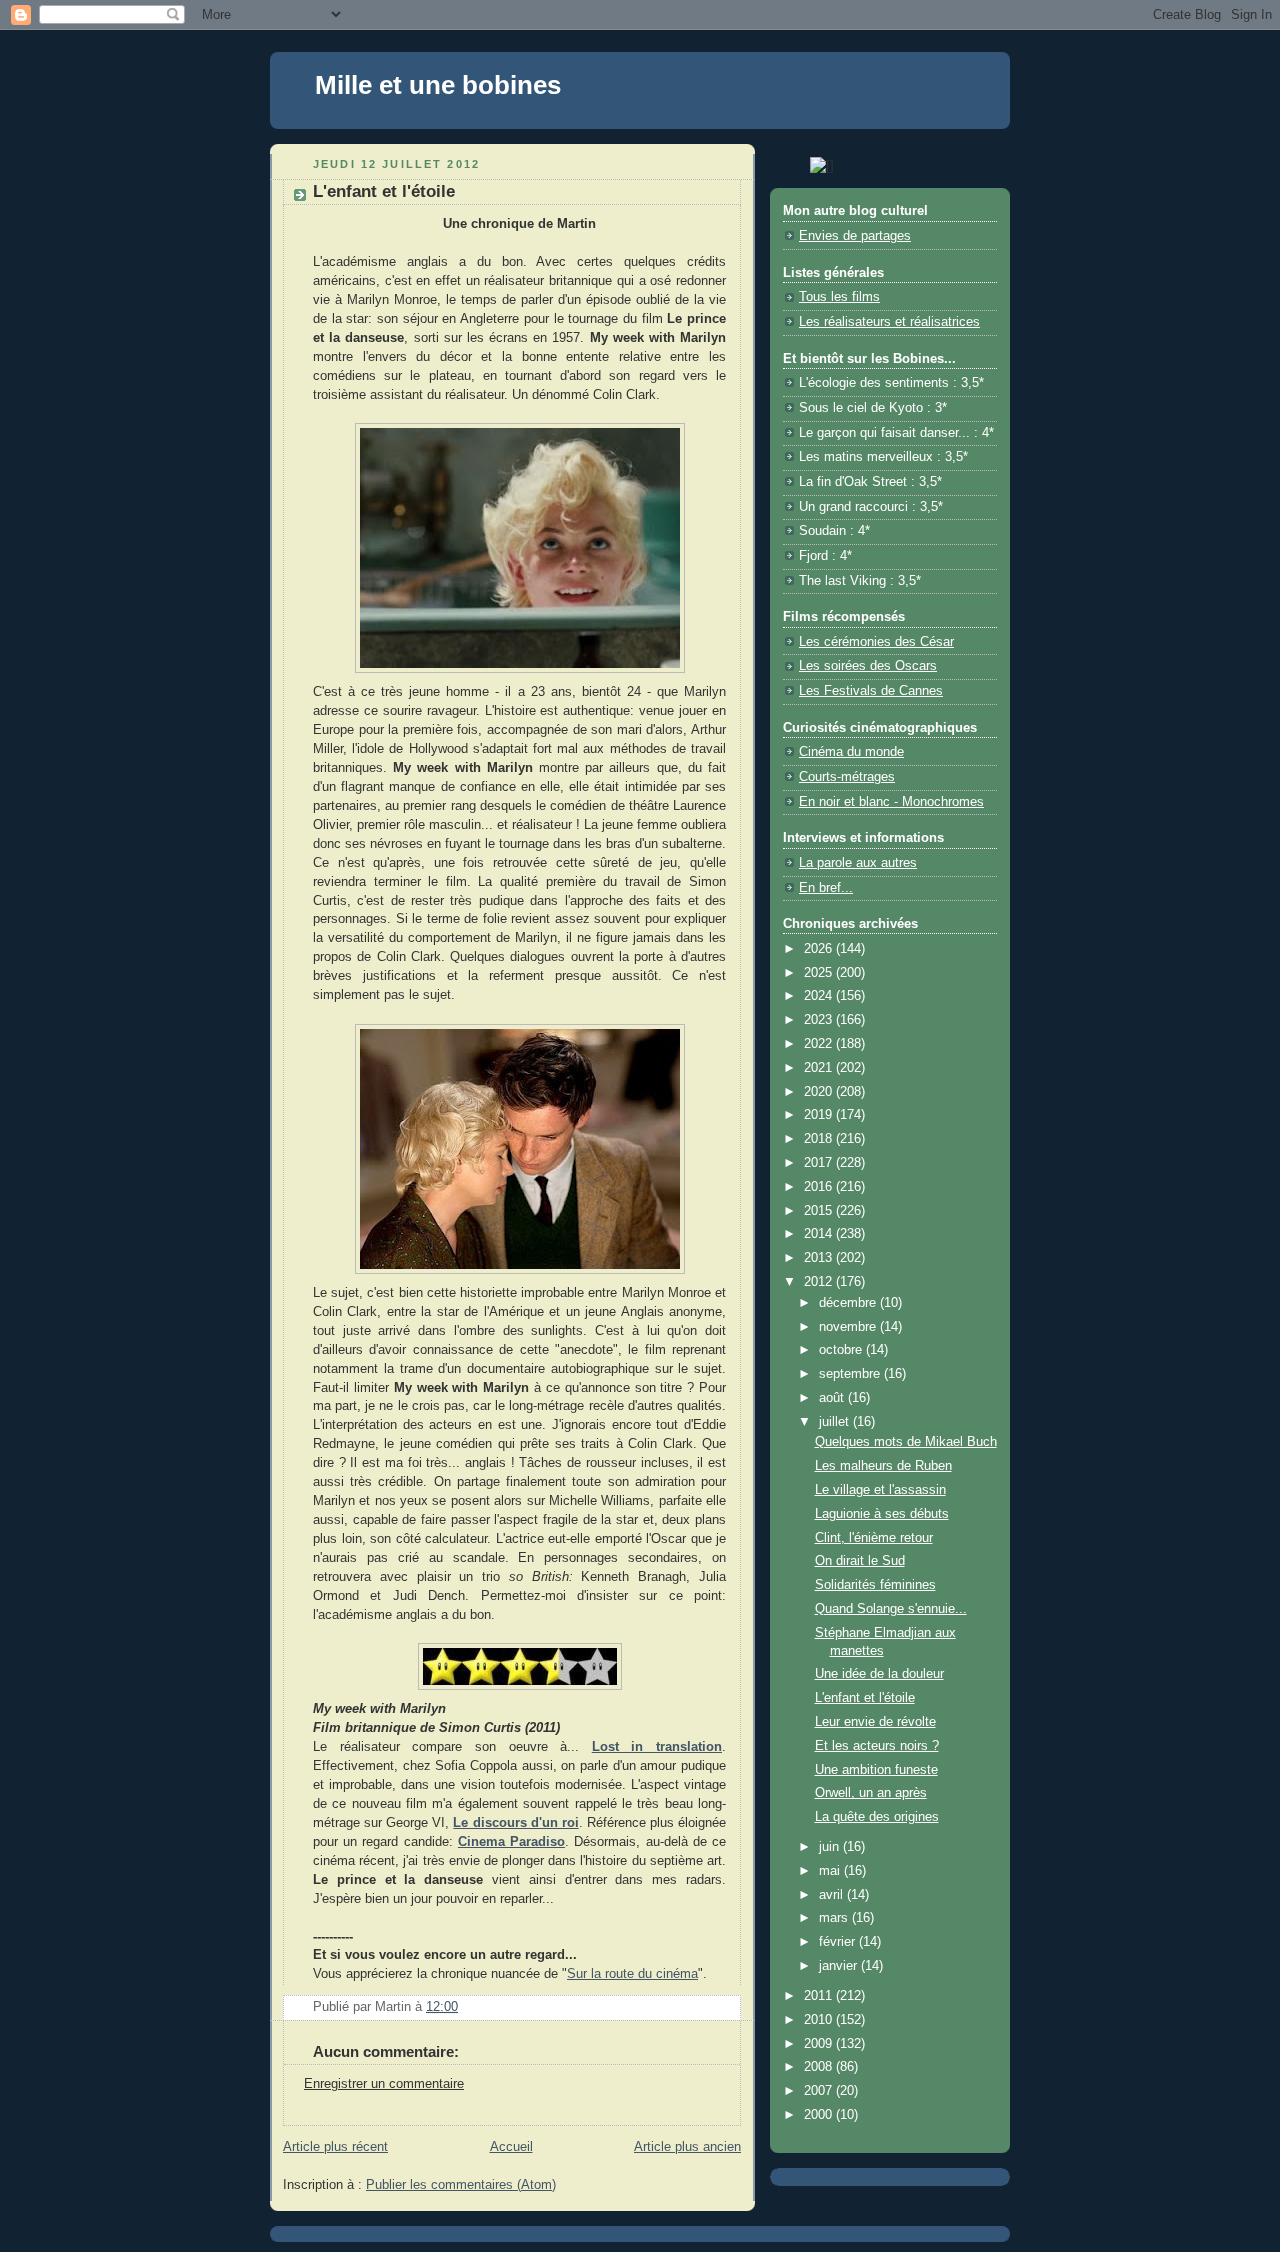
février (839, 1942)
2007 (820, 2091)
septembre (851, 1374)
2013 (820, 1258)
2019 (820, 1115)
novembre (849, 1327)
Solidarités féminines (875, 1585)
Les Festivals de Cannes (871, 691)
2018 (820, 1139)
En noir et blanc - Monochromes (891, 802)
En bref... (826, 888)
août (833, 1398)
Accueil (511, 2147)
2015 (820, 1211)
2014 (820, 1234)
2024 (820, 996)
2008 (820, 2067)
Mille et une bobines (438, 85)
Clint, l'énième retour (874, 1538)
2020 (820, 1092)
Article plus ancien (687, 2147)
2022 (820, 1044)
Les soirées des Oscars (868, 666)
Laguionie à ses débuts (882, 1514)
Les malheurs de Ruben (883, 1466)
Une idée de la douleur (879, 1674)
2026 (820, 949)
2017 (820, 1163)
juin (831, 1847)
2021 (820, 1068)
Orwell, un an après (871, 1793)
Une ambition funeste (876, 1770)
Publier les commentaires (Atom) (461, 2185)
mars (835, 1918)
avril (833, 1895)
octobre (842, 1350)
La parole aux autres (858, 863)
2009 (820, 2044)
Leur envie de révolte (875, 1722)
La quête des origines (877, 1817)
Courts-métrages (847, 777)
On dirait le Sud (860, 1561)
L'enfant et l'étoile (865, 1698)
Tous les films (839, 297)
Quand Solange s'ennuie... (891, 1609)
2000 (820, 2115)
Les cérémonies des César (876, 642)
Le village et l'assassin (880, 1490)
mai (831, 1871)
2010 (820, 2020)
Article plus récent (335, 2147)
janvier (840, 1966)
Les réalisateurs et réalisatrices (889, 322)
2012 (820, 1282)
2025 (820, 973)
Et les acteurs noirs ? (877, 1746)
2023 (820, 1020)
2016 (820, 1187)
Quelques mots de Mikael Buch (906, 1442)
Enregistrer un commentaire (384, 2084)
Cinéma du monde (851, 752)
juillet (836, 1422)
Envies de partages (855, 236)
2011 (820, 1996)
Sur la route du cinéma (632, 1974)
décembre (849, 1303)
